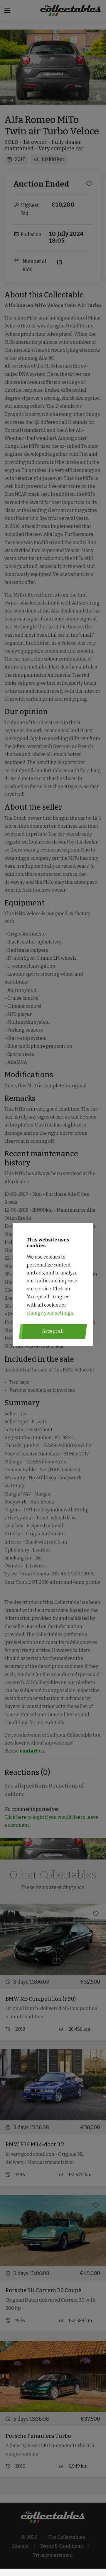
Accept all (53, 1331)
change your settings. (50, 1313)
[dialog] (53, 1284)
